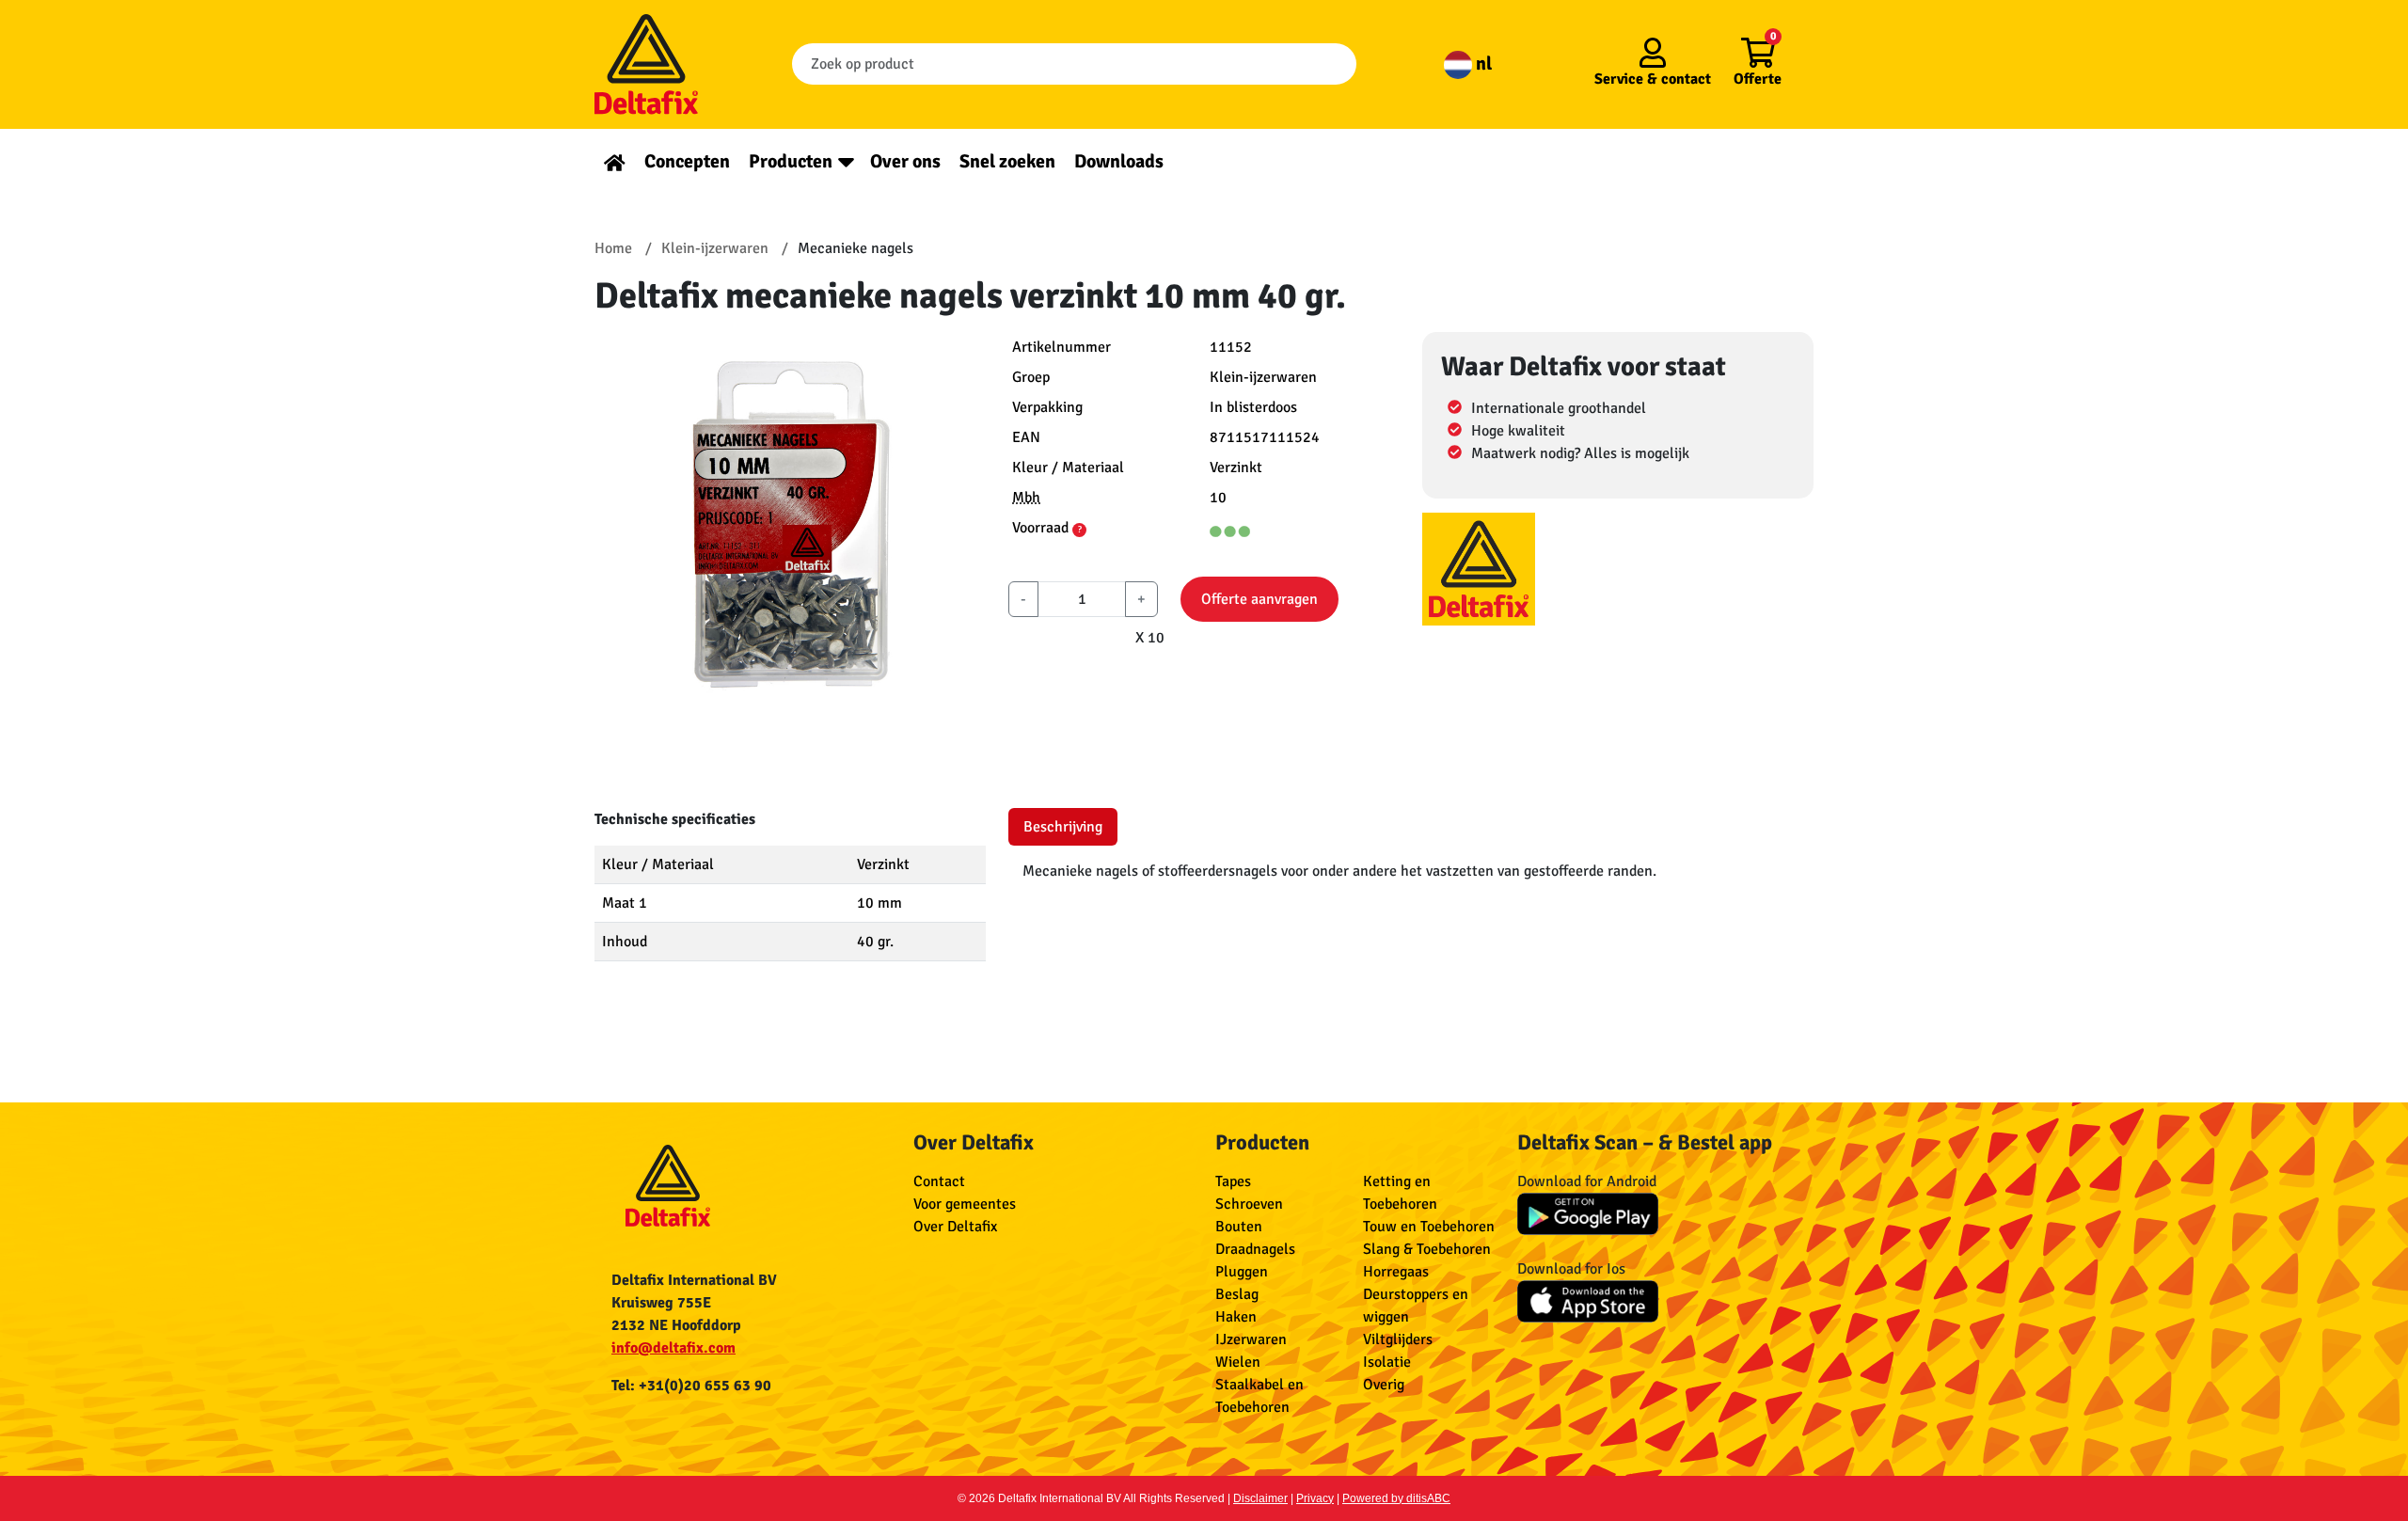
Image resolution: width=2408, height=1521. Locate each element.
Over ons (905, 161)
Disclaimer (1260, 1498)
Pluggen (1242, 1272)
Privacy (1315, 1498)
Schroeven (1249, 1204)
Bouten (1239, 1227)
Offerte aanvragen (1259, 599)
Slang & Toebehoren (1427, 1249)
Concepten (687, 161)
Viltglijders (1398, 1339)
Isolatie (1387, 1362)
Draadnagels (1255, 1249)
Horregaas (1396, 1272)
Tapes (1233, 1181)
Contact (939, 1181)
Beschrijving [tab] (1063, 827)
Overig (1384, 1385)
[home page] (615, 161)
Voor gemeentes (965, 1204)
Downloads (1119, 161)
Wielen (1238, 1362)
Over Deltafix (955, 1227)
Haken (1236, 1317)
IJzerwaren (1251, 1339)
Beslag (1237, 1294)
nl (1482, 63)
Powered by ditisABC (1396, 1498)
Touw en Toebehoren (1429, 1227)
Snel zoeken (1007, 161)
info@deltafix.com (673, 1348)
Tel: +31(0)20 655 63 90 (691, 1386)
